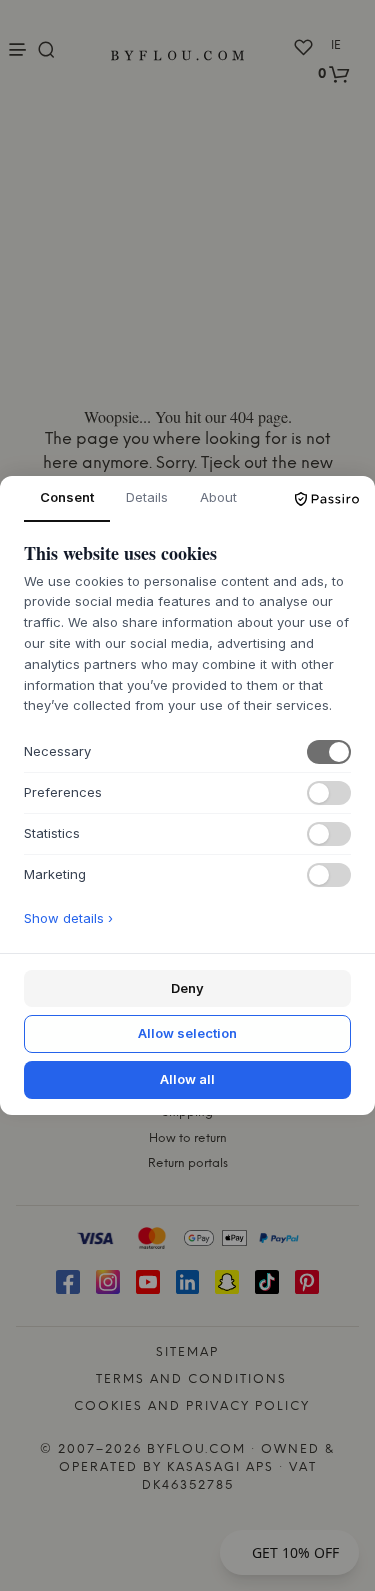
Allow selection (187, 1033)
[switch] (329, 752)
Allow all (187, 1079)
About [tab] (218, 497)
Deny (187, 988)
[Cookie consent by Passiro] (327, 499)
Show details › (68, 918)
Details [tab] (147, 497)
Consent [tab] (67, 497)
